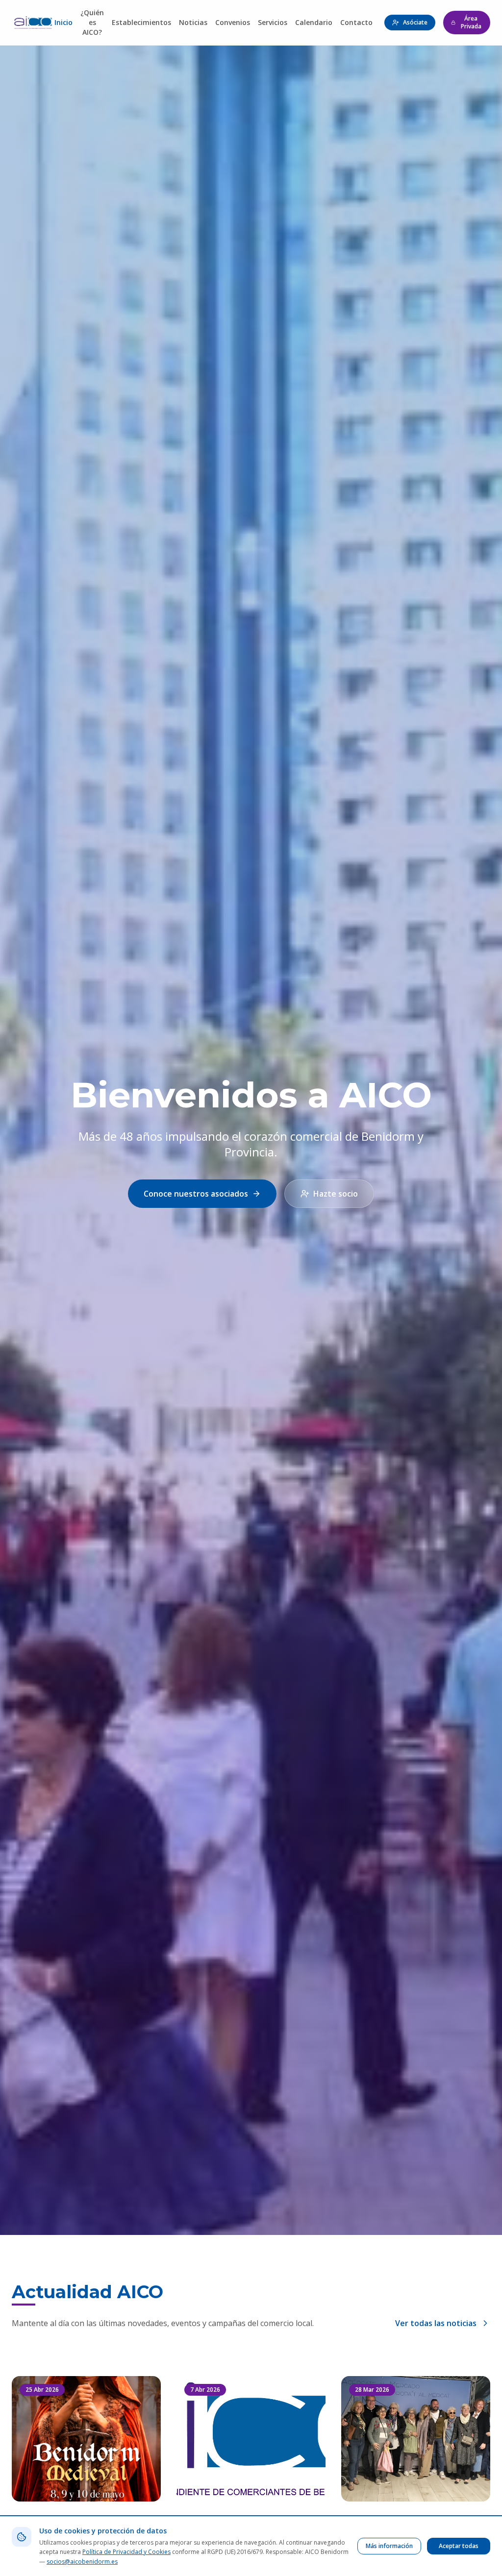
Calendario (314, 22)
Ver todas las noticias (436, 2323)
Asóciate (415, 22)
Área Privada (471, 22)
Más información (389, 2546)
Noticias (193, 22)
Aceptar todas (459, 2546)
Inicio (63, 22)
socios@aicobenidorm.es (82, 2562)
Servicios (273, 22)
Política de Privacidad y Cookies (126, 2552)
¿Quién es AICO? (92, 22)
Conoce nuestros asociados (196, 1194)
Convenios (233, 22)
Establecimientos (141, 22)
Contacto (356, 22)
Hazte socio (336, 1194)
